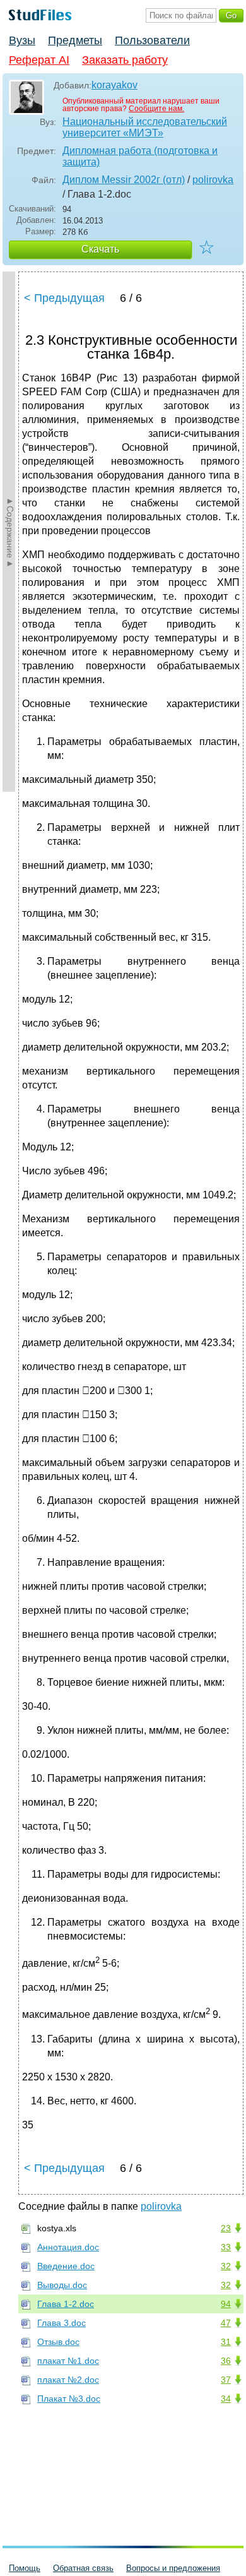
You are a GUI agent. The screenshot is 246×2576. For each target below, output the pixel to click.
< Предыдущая (64, 298)
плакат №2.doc (68, 2380)
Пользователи (152, 40)
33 (226, 2247)
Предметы (75, 40)
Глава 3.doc (61, 2323)
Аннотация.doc (68, 2247)
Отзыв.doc (58, 2342)
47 (226, 2323)
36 (226, 2361)
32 (226, 2266)
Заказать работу (125, 60)
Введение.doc (66, 2266)
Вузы (22, 40)
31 (226, 2342)
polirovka (213, 180)
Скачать (100, 249)
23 (226, 2228)
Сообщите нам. (156, 109)
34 (226, 2399)
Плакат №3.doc (69, 2399)
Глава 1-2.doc (66, 2304)
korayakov (114, 85)
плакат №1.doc (68, 2361)
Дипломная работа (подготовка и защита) (140, 156)
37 (226, 2380)
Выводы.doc (62, 2285)
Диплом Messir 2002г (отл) (124, 180)
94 (226, 2304)
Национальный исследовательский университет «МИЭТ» (145, 127)
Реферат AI (39, 60)
